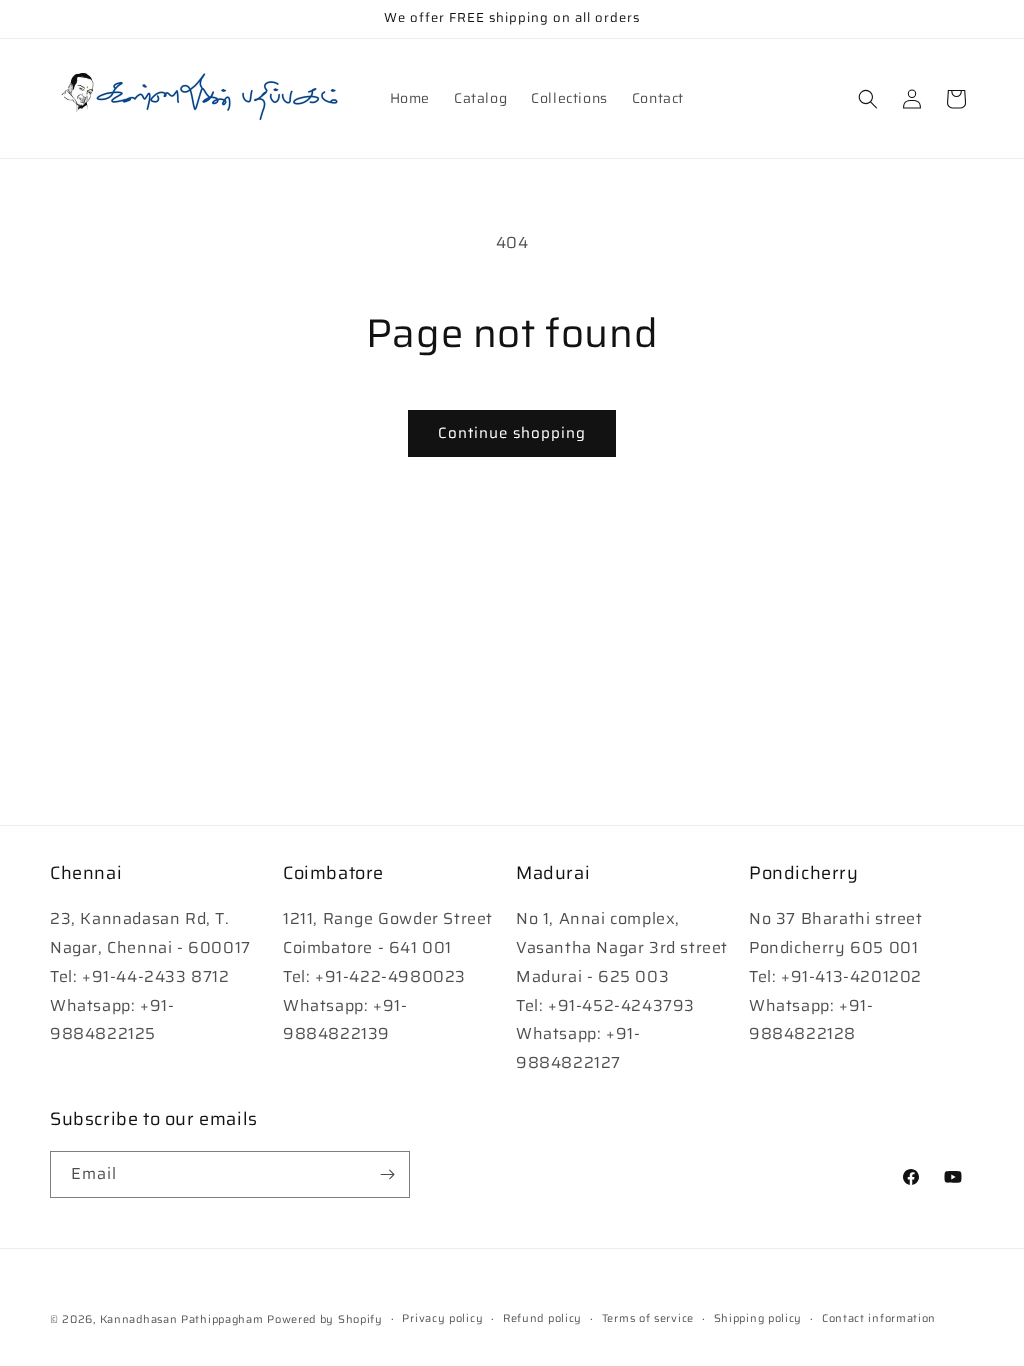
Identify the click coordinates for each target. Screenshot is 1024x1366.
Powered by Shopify (325, 1319)
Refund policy (542, 1318)
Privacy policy (442, 1318)
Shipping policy (758, 1318)
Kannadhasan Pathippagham (182, 1319)
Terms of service (648, 1318)
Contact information (879, 1318)
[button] (868, 99)
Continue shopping (512, 433)
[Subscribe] (387, 1174)
